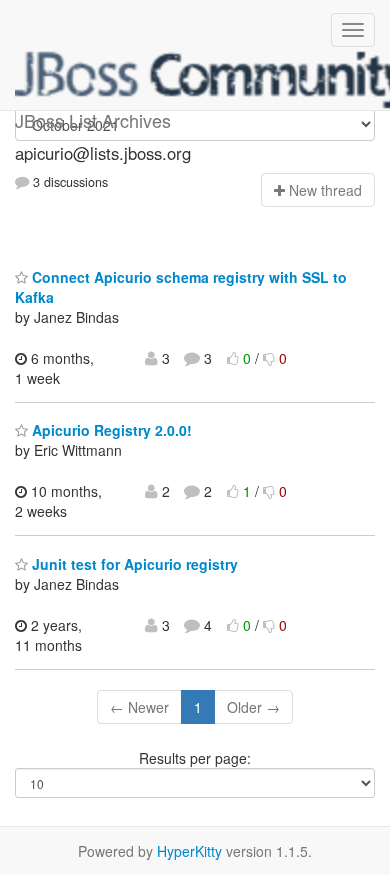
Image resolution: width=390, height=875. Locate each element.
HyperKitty (189, 851)
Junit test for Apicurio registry (133, 564)
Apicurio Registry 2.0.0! (110, 430)
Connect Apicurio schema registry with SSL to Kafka (181, 287)
